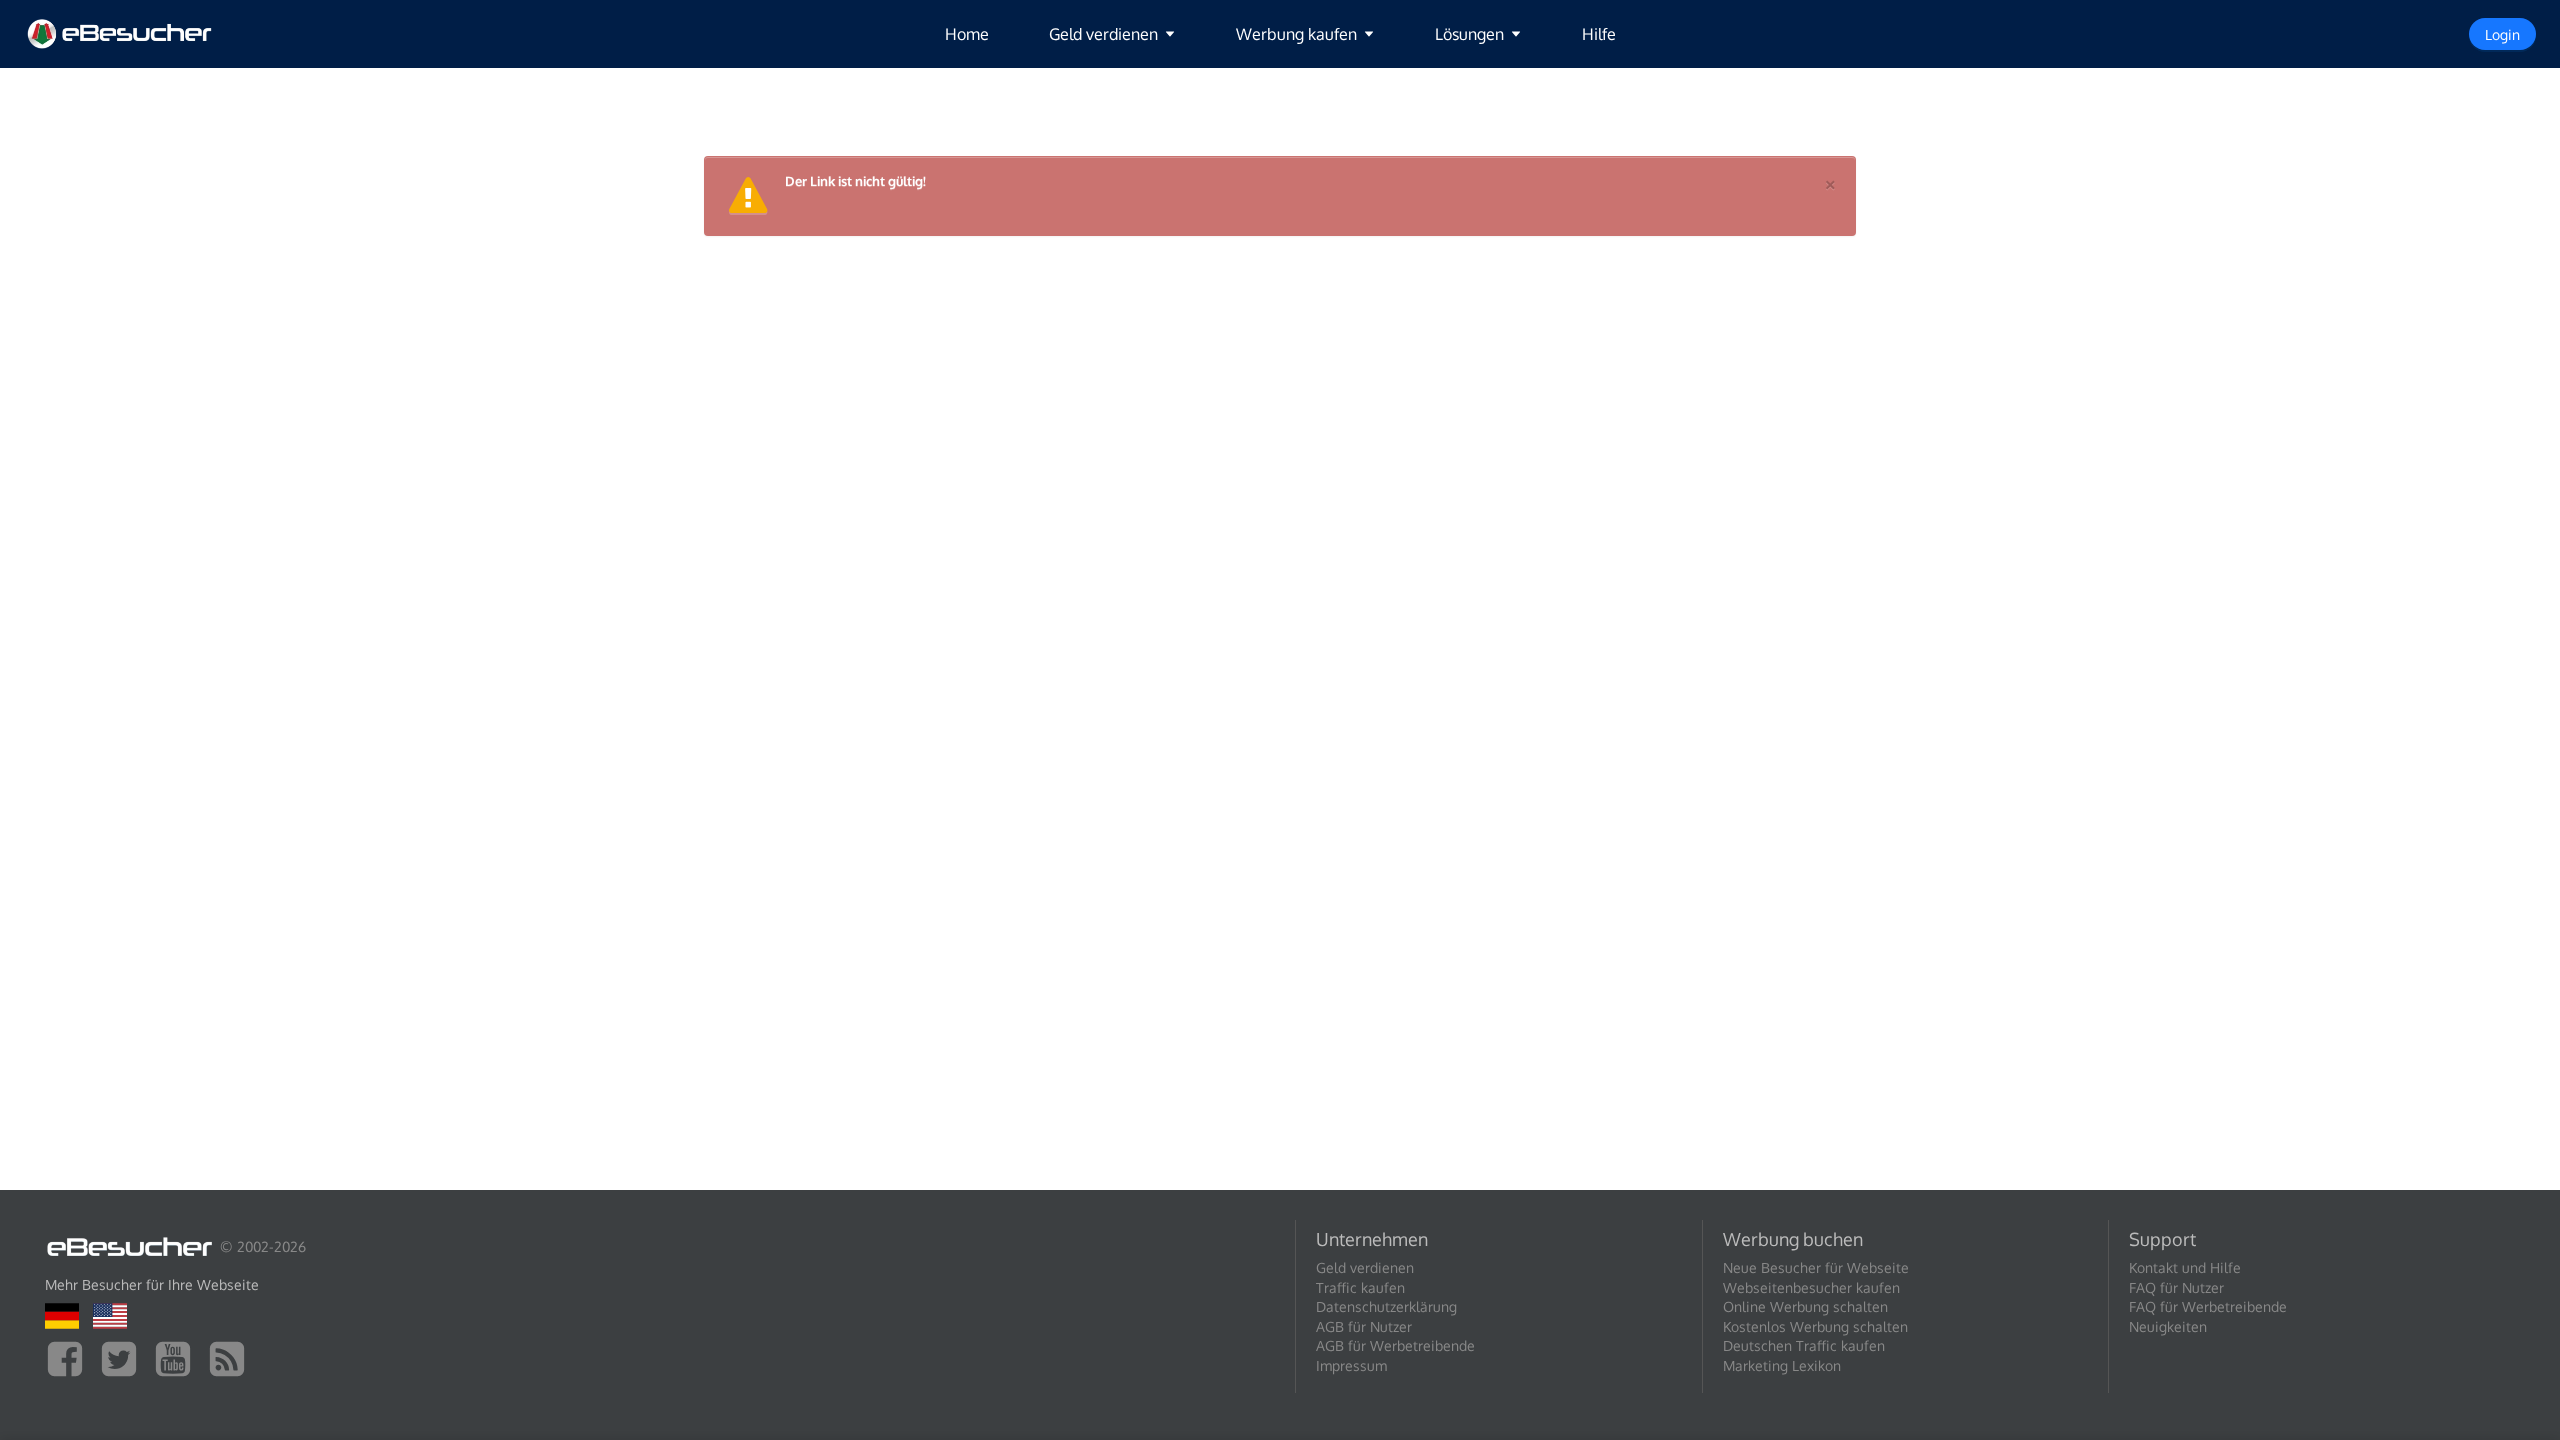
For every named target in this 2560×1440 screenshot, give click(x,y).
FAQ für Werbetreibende (2208, 1306)
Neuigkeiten (2168, 1326)
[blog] (232, 1357)
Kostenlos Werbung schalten (1815, 1326)
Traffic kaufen (1360, 1287)
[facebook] (70, 1357)
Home (967, 34)
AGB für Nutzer (1364, 1326)
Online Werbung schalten (1805, 1306)
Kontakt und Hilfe (2185, 1267)
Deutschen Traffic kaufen (1804, 1345)
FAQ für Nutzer (2176, 1287)
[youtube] (178, 1357)
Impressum (1351, 1365)
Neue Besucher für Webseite (1816, 1267)
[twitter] (124, 1357)
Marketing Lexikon (1782, 1365)
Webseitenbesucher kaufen (1811, 1287)
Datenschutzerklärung (1386, 1306)
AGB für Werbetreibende (1395, 1345)
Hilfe (1599, 34)
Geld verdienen (1365, 1267)
